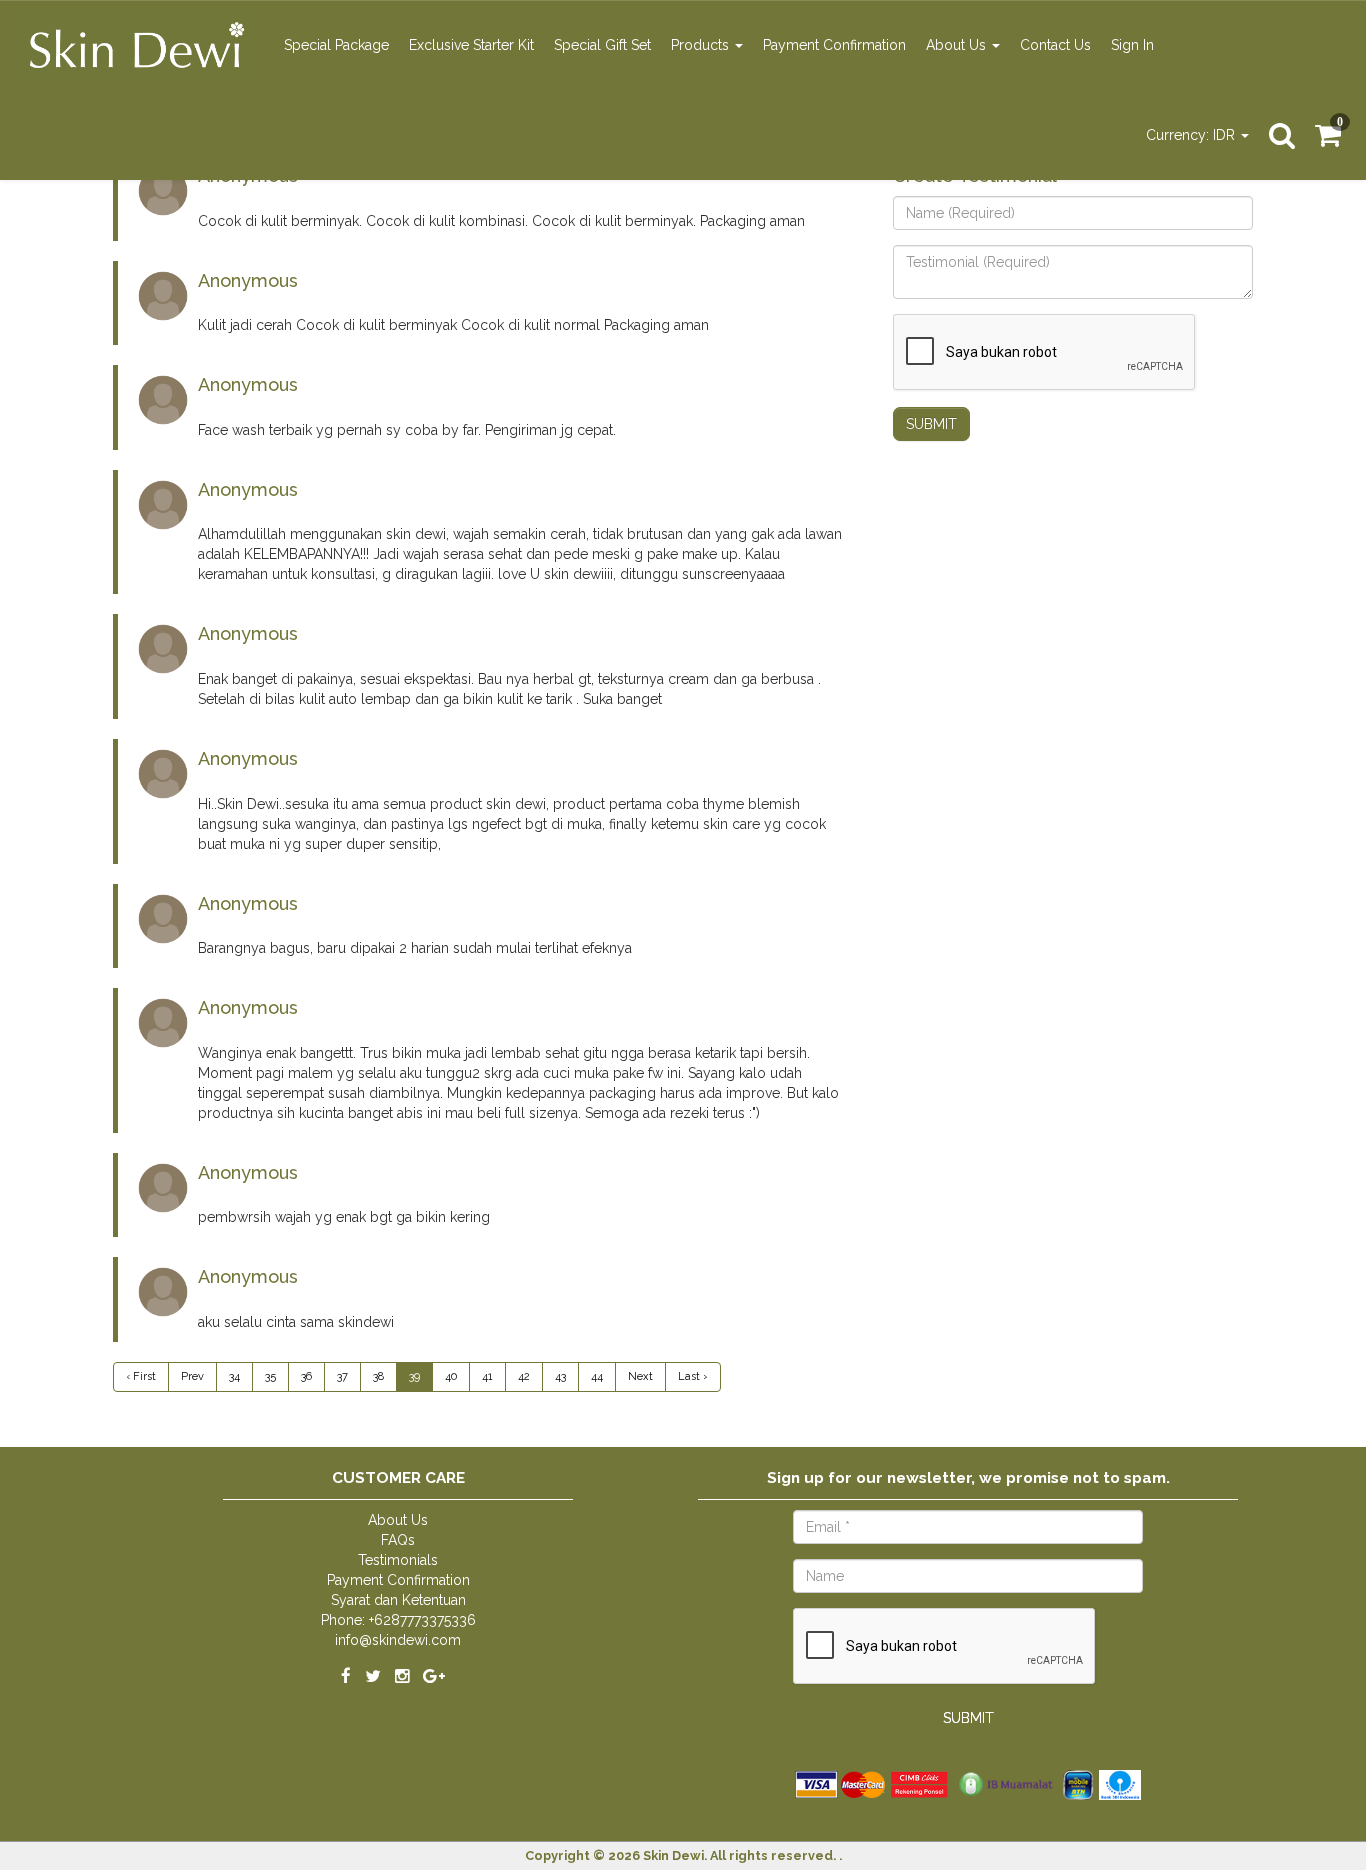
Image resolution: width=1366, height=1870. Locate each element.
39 (414, 1376)
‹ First (141, 1376)
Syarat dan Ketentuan (398, 1600)
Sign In (1132, 45)
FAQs (398, 1540)
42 (524, 1376)
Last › (693, 1376)
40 (451, 1376)
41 (487, 1376)
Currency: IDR (1192, 135)
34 (234, 1376)
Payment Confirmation (834, 45)
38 (378, 1376)
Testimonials (398, 1560)
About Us (398, 1520)
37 (342, 1376)
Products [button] (702, 45)
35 (270, 1376)
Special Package (336, 45)
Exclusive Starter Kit (471, 45)
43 (560, 1376)
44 (597, 1376)
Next (640, 1376)
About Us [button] (958, 45)
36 (306, 1376)
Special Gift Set (602, 45)
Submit (931, 424)
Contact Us (1055, 45)
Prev (192, 1376)
